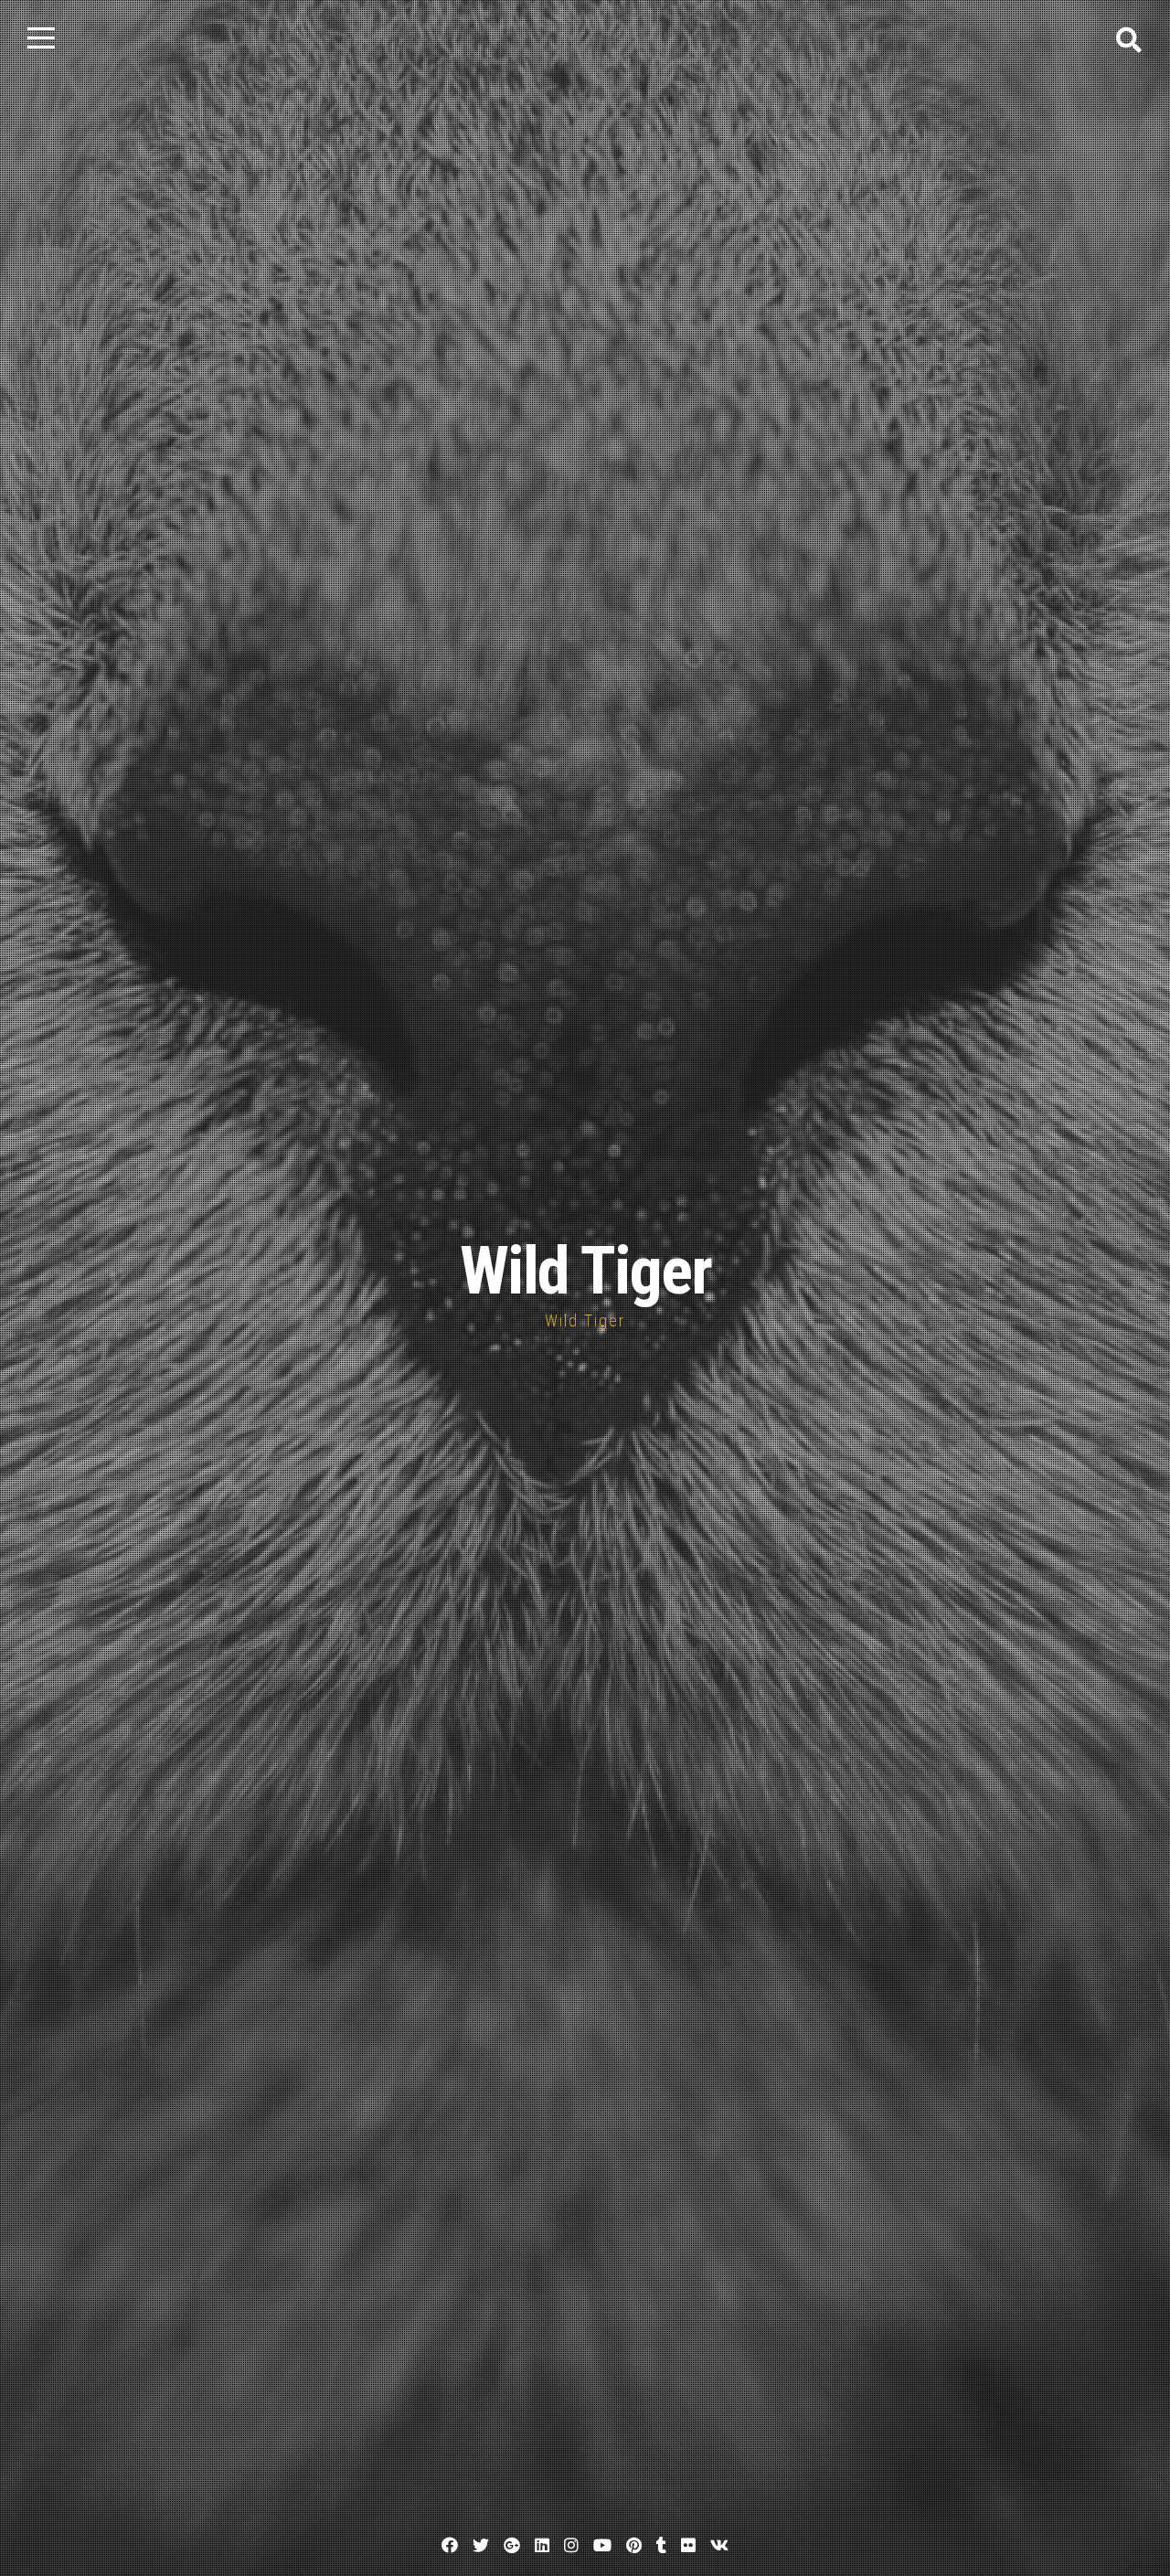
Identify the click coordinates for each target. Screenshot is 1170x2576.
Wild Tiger (585, 1271)
